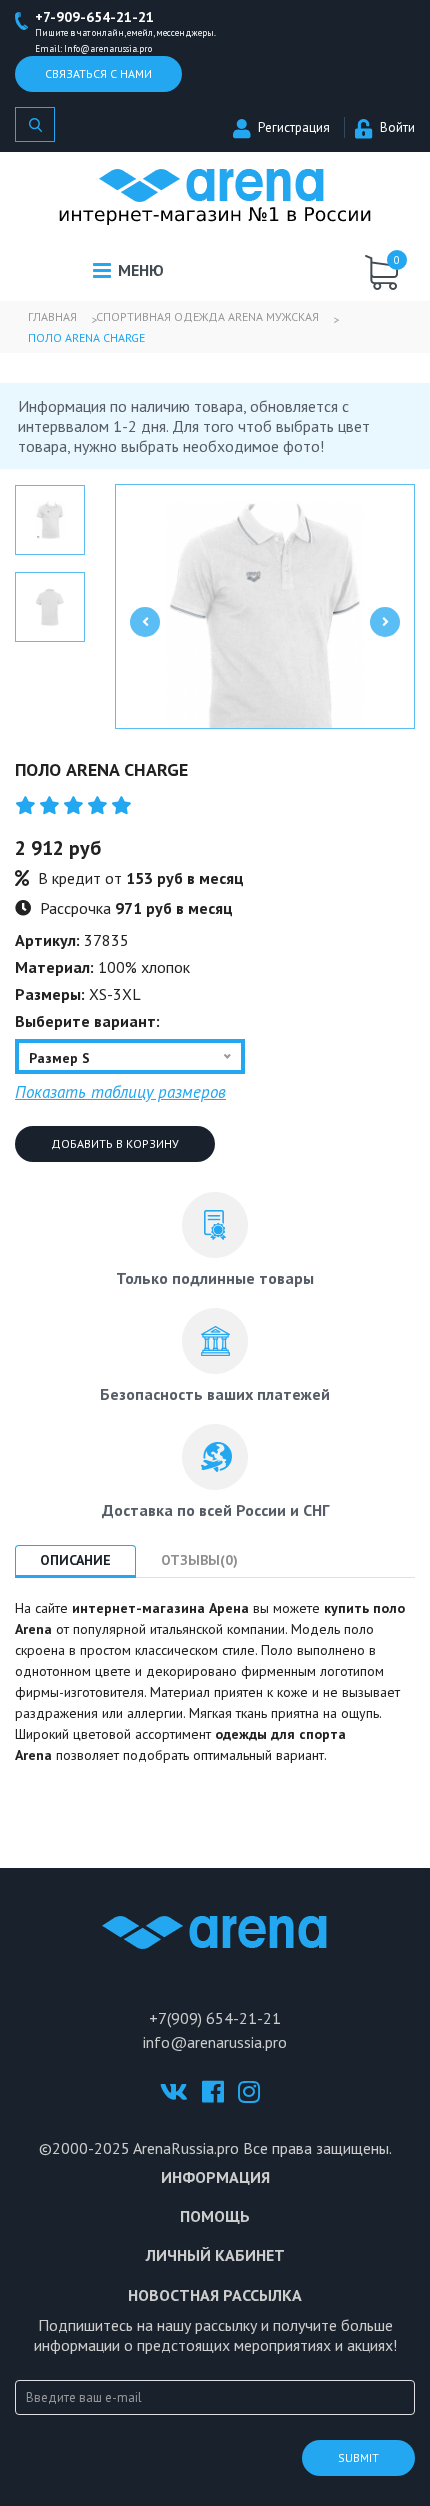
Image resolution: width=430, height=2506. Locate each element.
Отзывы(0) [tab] (199, 1560)
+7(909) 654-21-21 (215, 2018)
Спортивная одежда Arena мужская (207, 316)
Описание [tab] (75, 1560)
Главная (52, 316)
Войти (397, 127)
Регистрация (294, 127)
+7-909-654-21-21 (94, 17)
